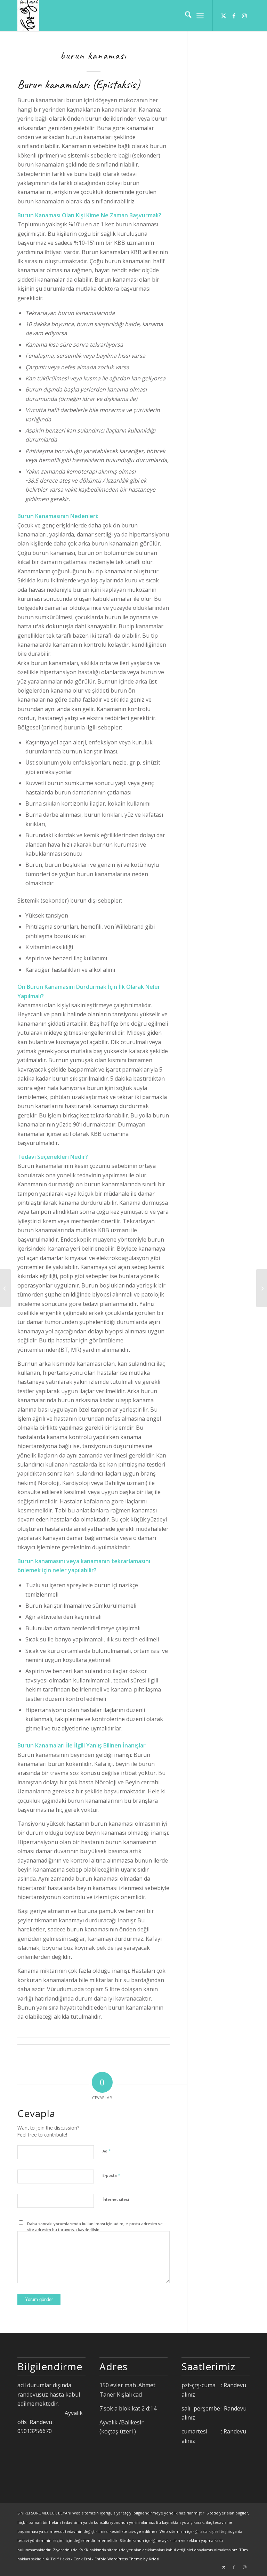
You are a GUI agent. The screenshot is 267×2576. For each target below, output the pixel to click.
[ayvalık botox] (5, 1288)
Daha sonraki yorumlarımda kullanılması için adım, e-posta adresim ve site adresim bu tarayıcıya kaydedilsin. (95, 2227)
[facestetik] (28, 16)
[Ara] (185, 16)
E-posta (111, 2175)
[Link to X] (224, 16)
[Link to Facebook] (234, 16)
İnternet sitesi (116, 2199)
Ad (107, 2151)
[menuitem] (185, 16)
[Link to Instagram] (244, 16)
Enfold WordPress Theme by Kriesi (127, 2559)
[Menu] (200, 16)
